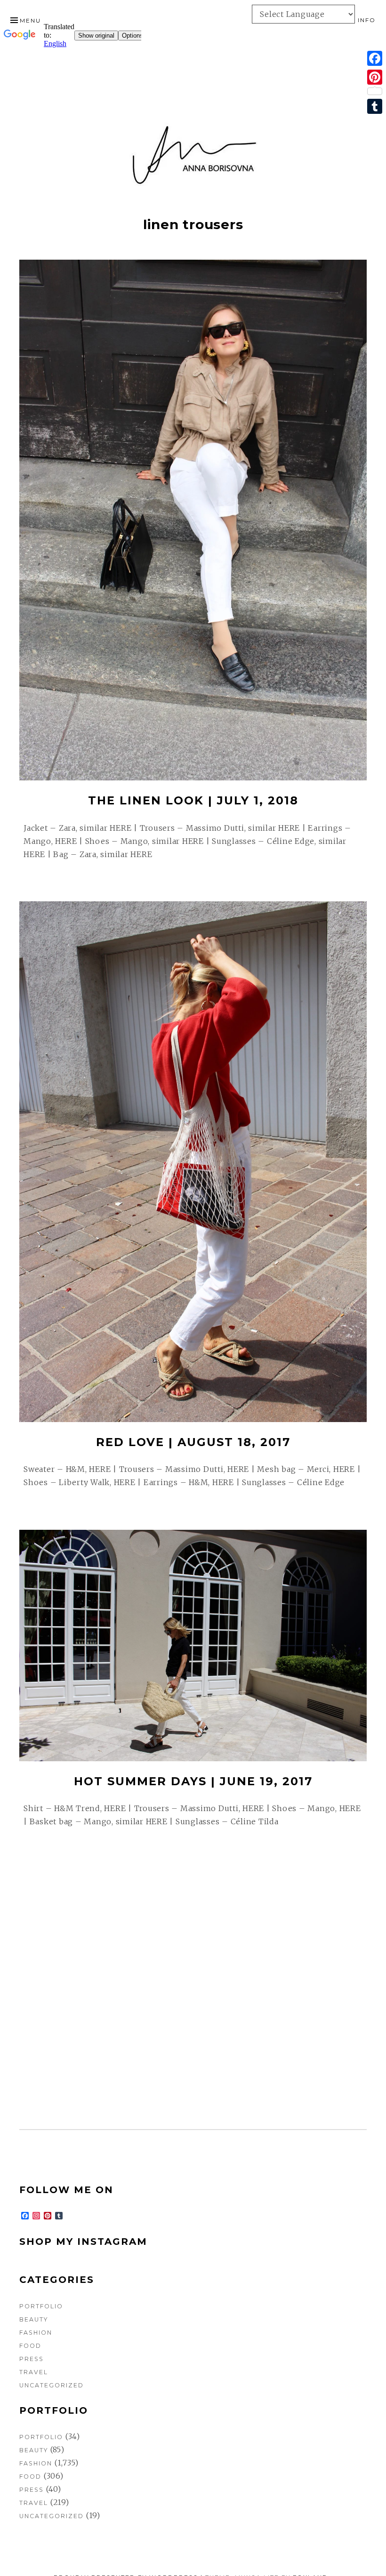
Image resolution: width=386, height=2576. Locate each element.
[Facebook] (375, 58)
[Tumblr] (375, 106)
